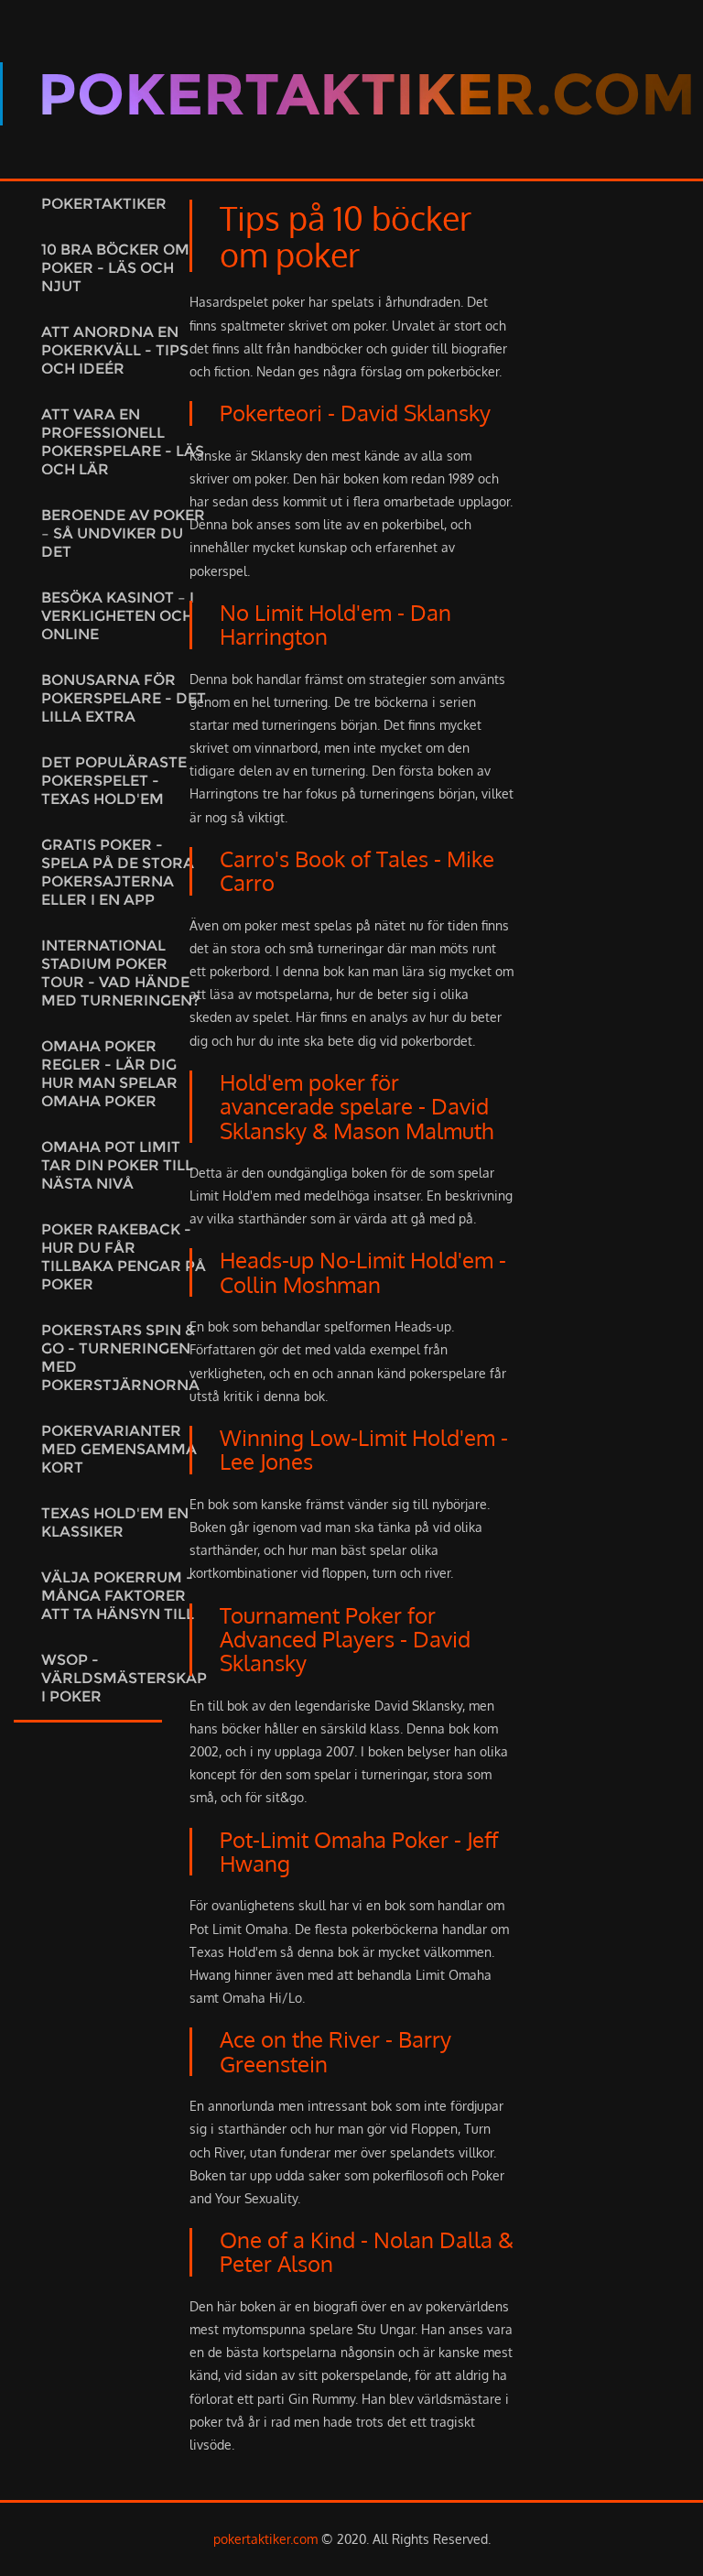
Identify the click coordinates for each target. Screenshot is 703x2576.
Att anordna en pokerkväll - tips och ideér (115, 350)
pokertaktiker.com (265, 2539)
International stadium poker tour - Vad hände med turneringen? (120, 973)
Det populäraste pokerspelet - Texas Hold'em (114, 781)
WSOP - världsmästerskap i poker (124, 1678)
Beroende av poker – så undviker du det (123, 533)
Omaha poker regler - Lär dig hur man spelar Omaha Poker (109, 1074)
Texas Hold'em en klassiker (115, 1522)
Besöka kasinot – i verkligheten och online (118, 616)
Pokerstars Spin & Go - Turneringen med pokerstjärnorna (120, 1358)
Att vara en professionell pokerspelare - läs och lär (123, 442)
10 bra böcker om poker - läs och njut (115, 268)
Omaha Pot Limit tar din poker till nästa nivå (117, 1165)
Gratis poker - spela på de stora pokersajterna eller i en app (118, 872)
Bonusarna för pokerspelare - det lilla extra (124, 698)
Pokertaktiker (104, 204)
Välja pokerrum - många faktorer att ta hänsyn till (118, 1596)
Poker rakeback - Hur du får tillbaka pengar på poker (124, 1257)
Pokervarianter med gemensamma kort (119, 1449)
